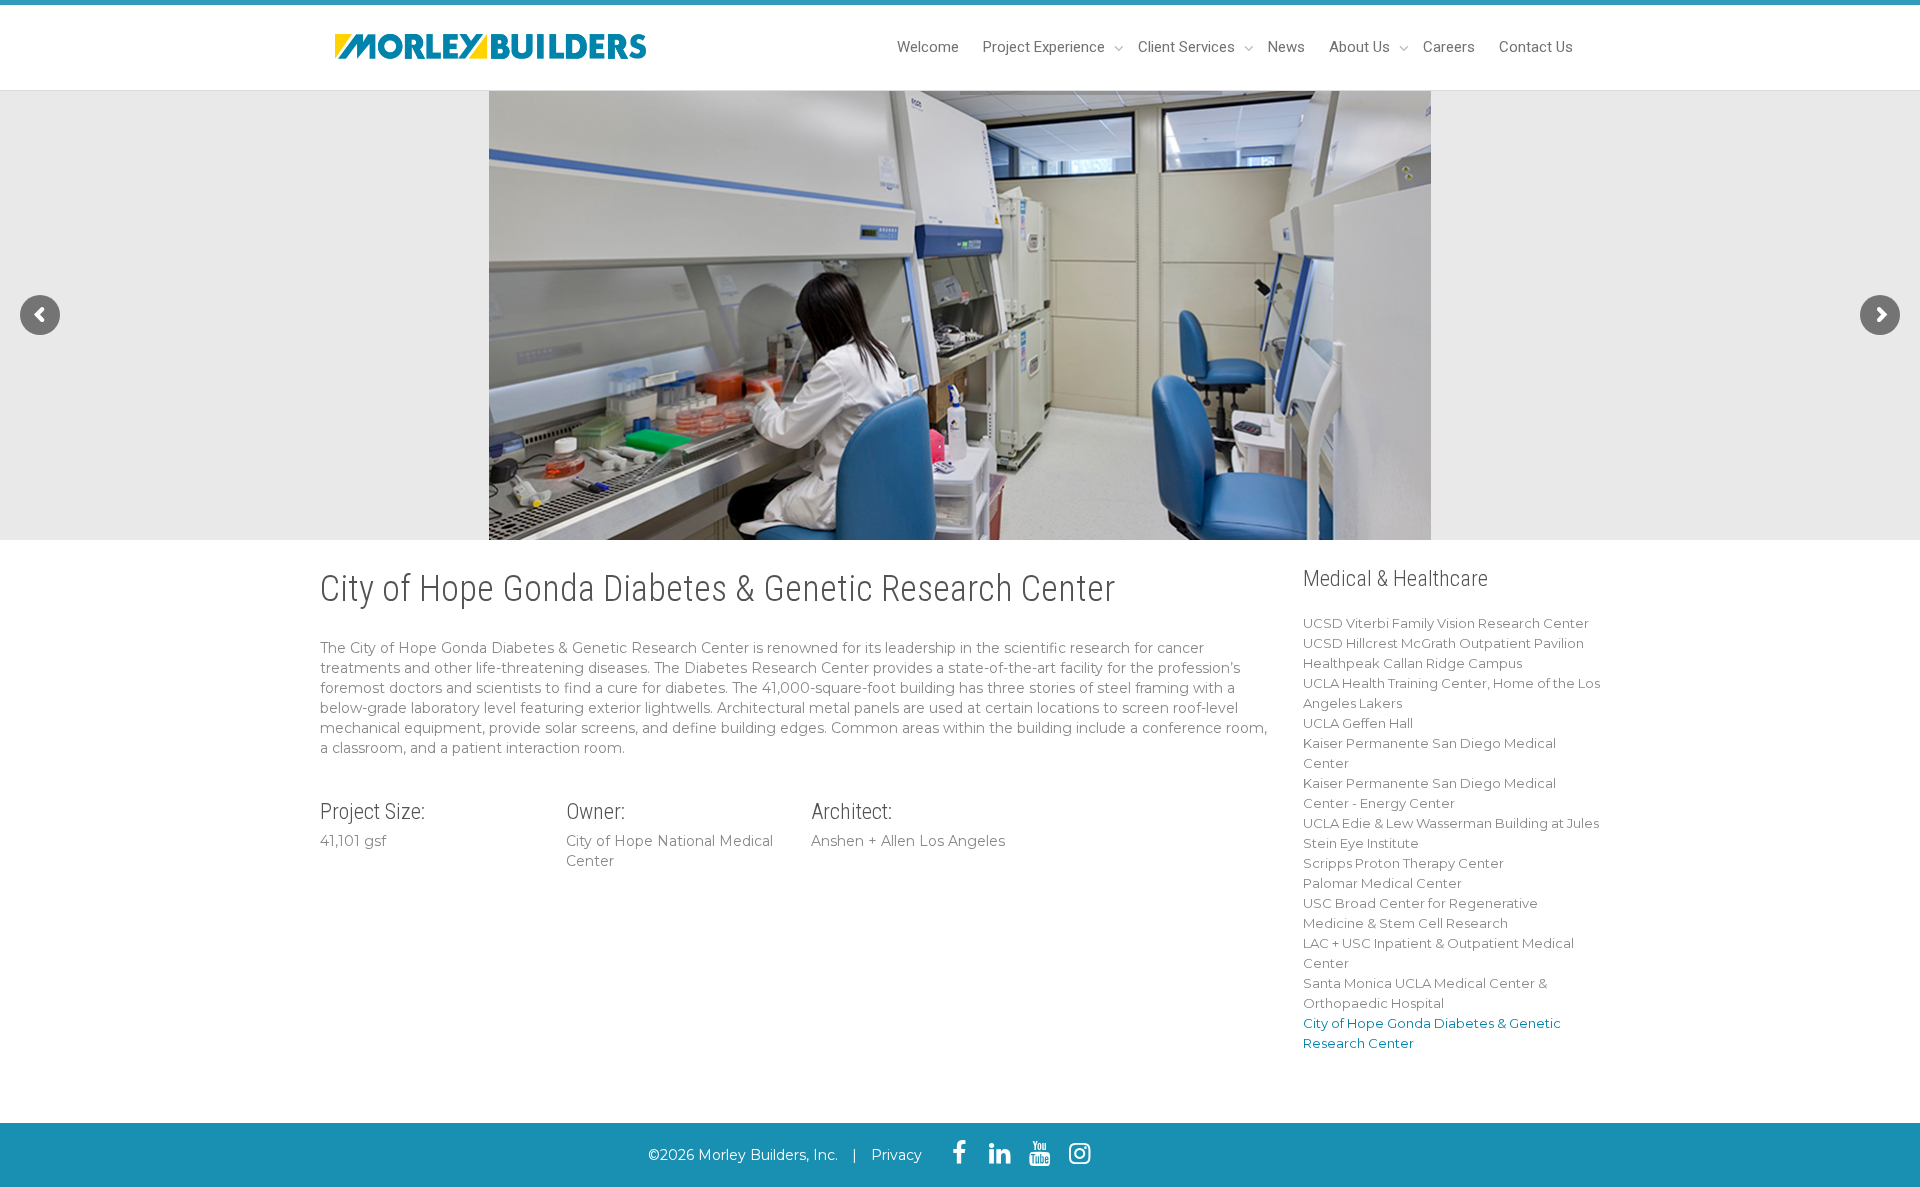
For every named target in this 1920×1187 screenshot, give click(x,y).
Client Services (1188, 47)
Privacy (896, 1155)
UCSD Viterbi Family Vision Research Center (1446, 623)
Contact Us (1536, 47)
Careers (1449, 47)
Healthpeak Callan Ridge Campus (1412, 663)
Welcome (928, 47)
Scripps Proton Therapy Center (1403, 863)
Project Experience (1046, 47)
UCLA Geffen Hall (1358, 723)
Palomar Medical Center (1382, 883)
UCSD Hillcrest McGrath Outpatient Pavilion (1443, 643)
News (1286, 47)
